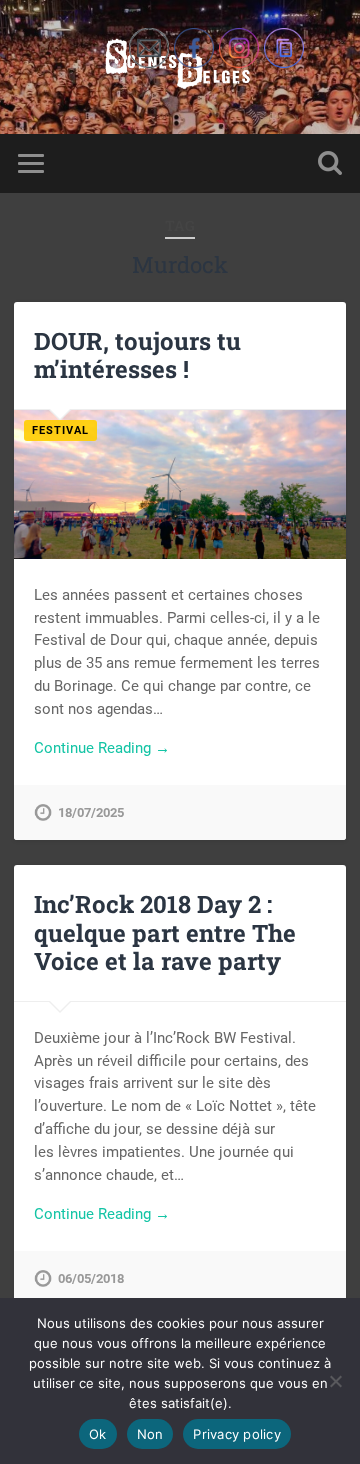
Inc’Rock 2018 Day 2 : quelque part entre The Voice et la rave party (165, 933)
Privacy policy (237, 1434)
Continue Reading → (102, 748)
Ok (98, 1434)
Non (150, 1434)
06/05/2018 (91, 1278)
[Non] (335, 1381)
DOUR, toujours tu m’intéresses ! (137, 355)
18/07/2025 (91, 812)
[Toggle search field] (330, 163)
